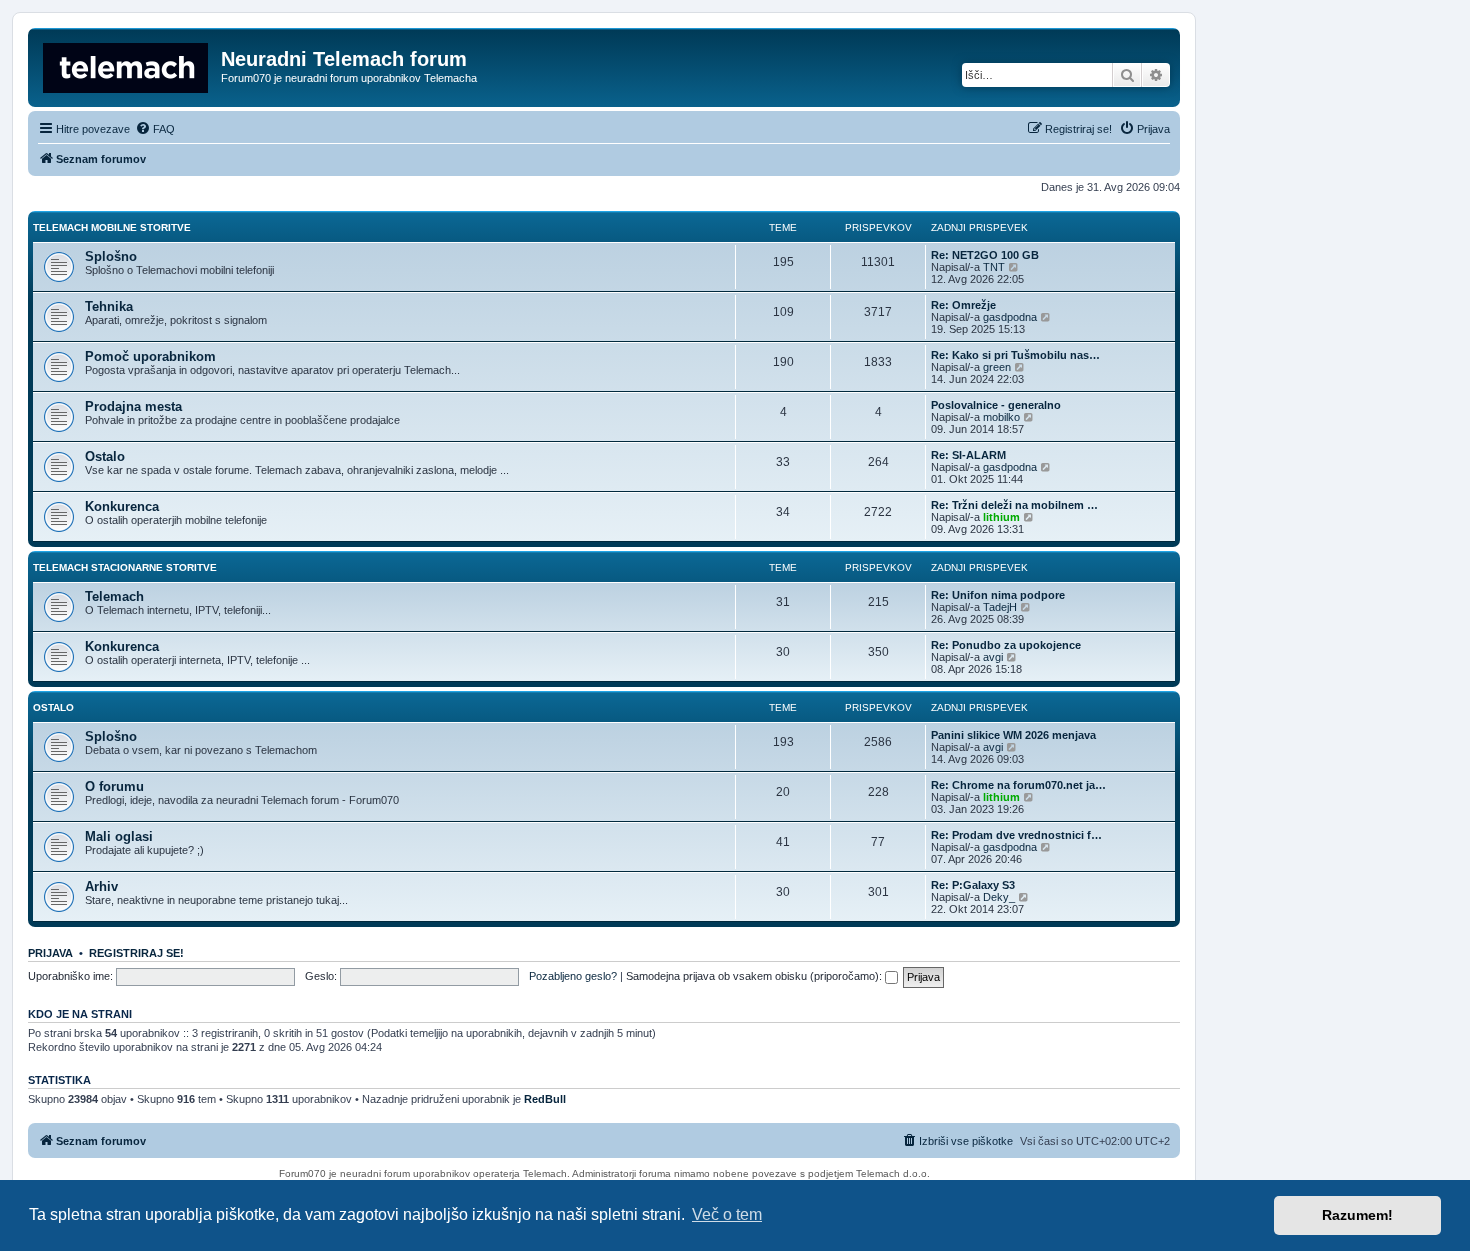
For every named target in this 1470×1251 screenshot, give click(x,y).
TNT (994, 267)
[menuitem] (155, 129)
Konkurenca (122, 506)
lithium (1001, 517)
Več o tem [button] (727, 1214)
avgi (993, 657)
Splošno (111, 256)
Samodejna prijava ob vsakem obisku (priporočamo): (755, 976)
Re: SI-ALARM (968, 455)
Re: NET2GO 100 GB (985, 255)
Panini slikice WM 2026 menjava (1013, 735)
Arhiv (101, 886)
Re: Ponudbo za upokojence (1006, 645)
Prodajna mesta (133, 406)
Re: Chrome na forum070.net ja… (1018, 785)
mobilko (1001, 417)
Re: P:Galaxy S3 (973, 885)
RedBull (545, 1099)
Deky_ (999, 897)
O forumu (114, 786)
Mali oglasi (119, 836)
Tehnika (109, 306)
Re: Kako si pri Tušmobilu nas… (1015, 355)
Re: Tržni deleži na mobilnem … (1014, 505)
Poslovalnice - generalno (996, 405)
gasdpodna (1010, 317)
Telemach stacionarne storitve (125, 567)
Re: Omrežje (963, 305)
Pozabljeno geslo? (573, 976)
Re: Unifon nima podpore (998, 595)
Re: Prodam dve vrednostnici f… (1016, 835)
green (997, 367)
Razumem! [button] (1357, 1215)
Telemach (114, 596)
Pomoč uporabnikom (150, 356)
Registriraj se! (136, 953)
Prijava (50, 953)
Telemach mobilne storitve (112, 227)
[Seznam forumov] (127, 65)
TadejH (1000, 607)
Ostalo (105, 456)
